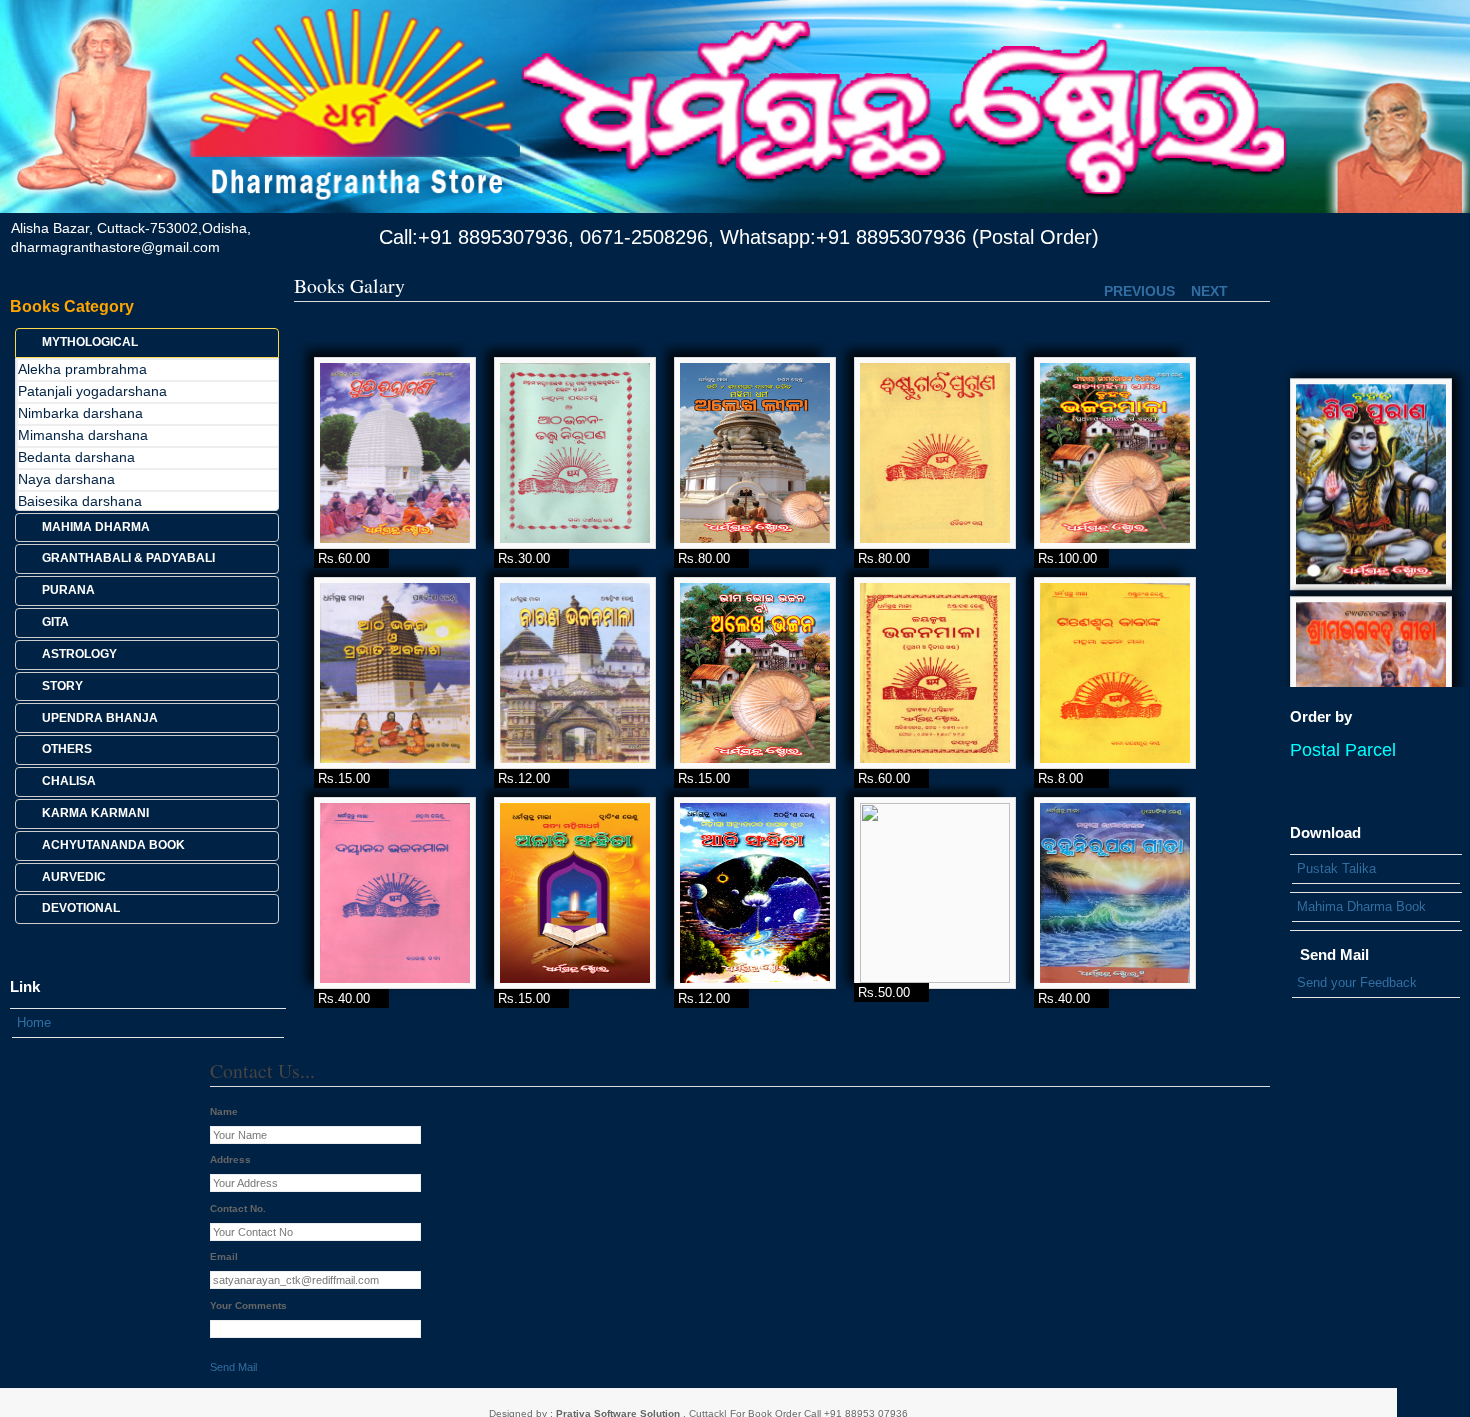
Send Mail (233, 1367)
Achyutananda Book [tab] (113, 845)
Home (34, 1022)
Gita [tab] (55, 622)
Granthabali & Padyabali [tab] (128, 558)
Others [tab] (67, 749)
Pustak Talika (1336, 868)
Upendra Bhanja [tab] (100, 718)
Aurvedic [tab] (74, 877)
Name (224, 1111)
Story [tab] (62, 686)
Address (230, 1159)
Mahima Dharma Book (1361, 906)
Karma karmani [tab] (95, 813)
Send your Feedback (1357, 982)
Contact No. (238, 1208)
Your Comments (248, 1305)
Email (224, 1256)
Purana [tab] (68, 590)
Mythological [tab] (90, 342)
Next (1209, 291)
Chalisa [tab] (69, 781)
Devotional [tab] (81, 908)
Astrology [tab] (79, 654)
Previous (1139, 291)
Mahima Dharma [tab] (96, 527)
